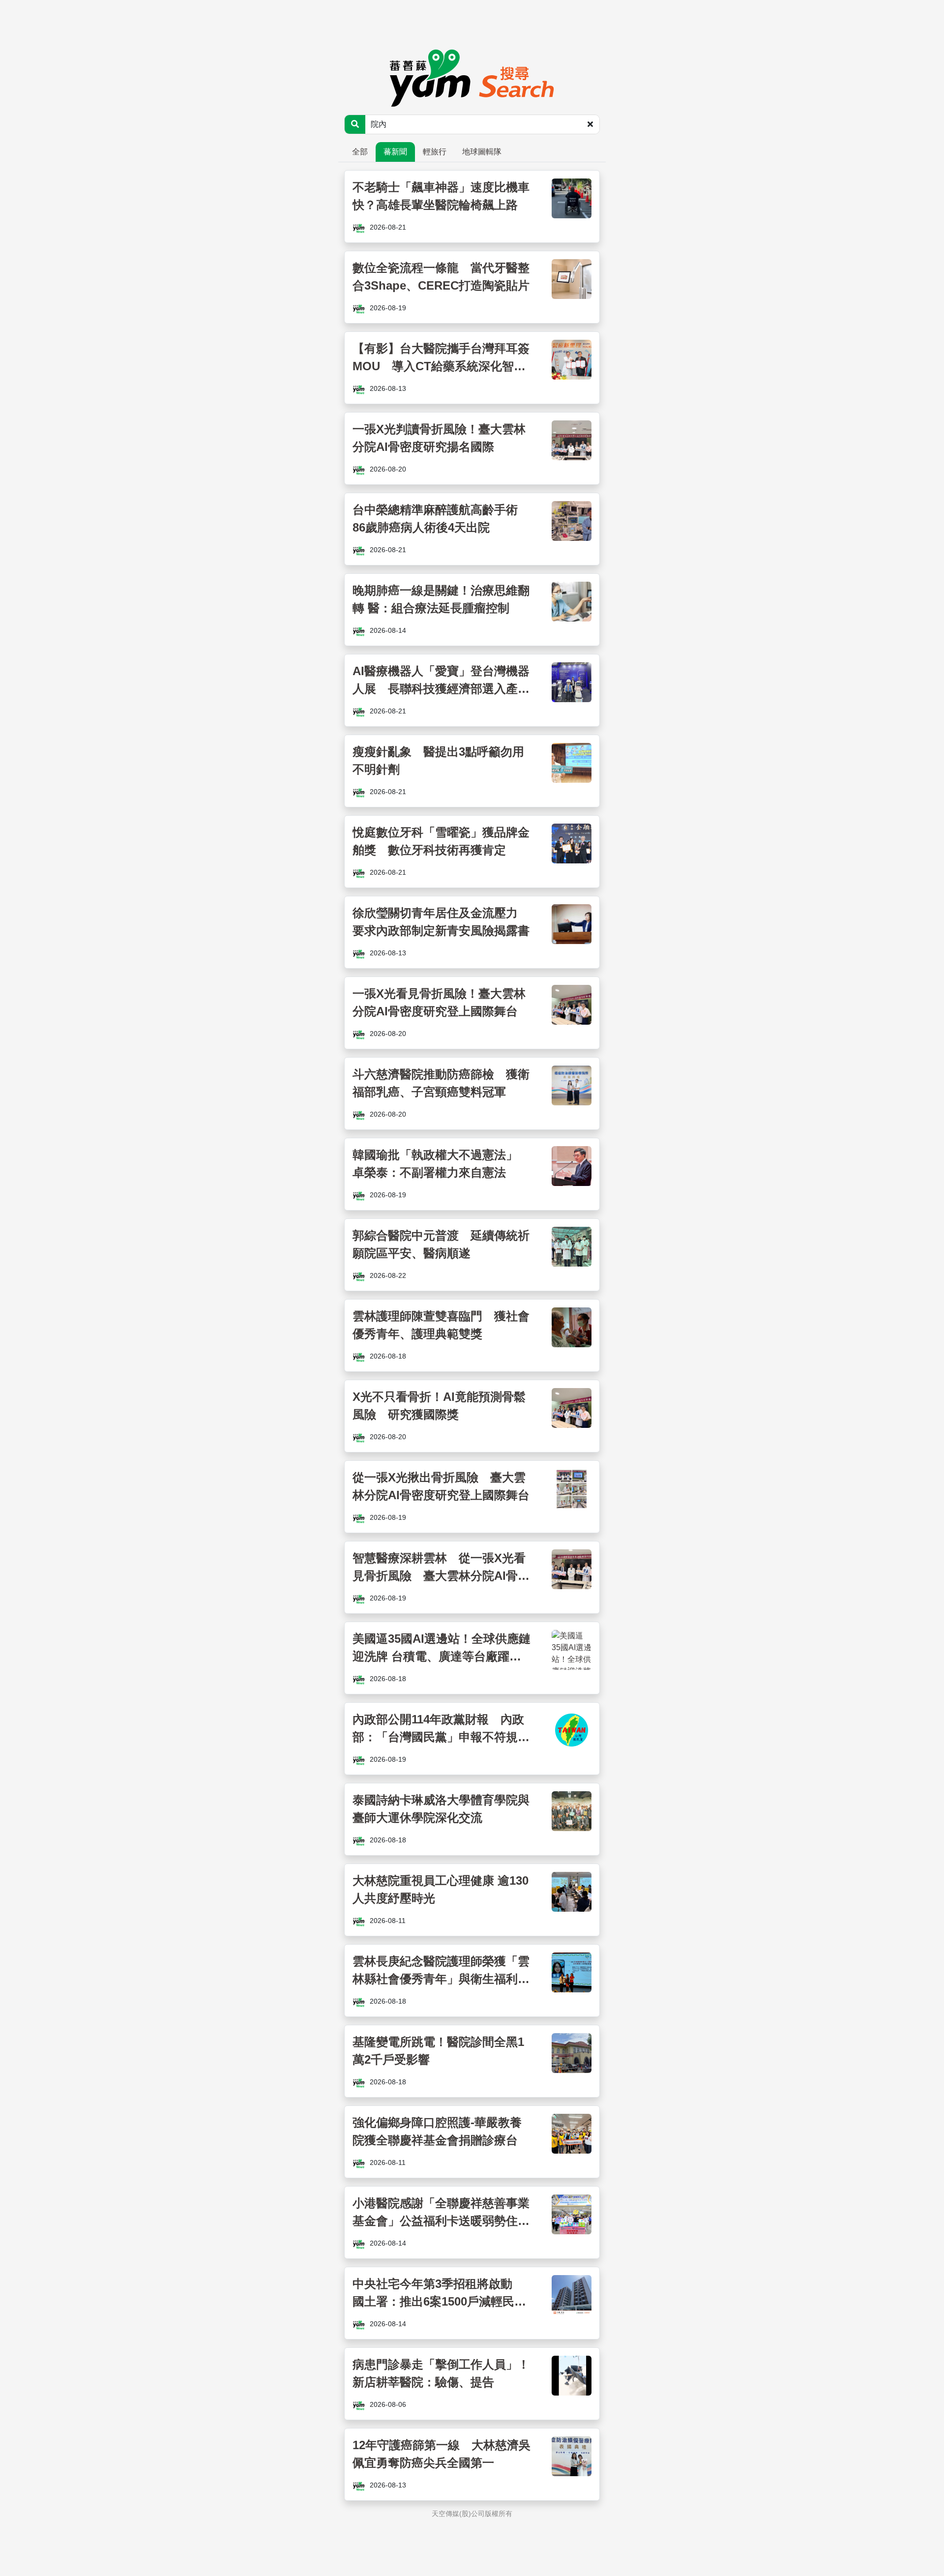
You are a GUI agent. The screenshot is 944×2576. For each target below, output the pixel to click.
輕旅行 (435, 152)
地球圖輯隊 (482, 152)
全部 (360, 152)
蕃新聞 (395, 152)
